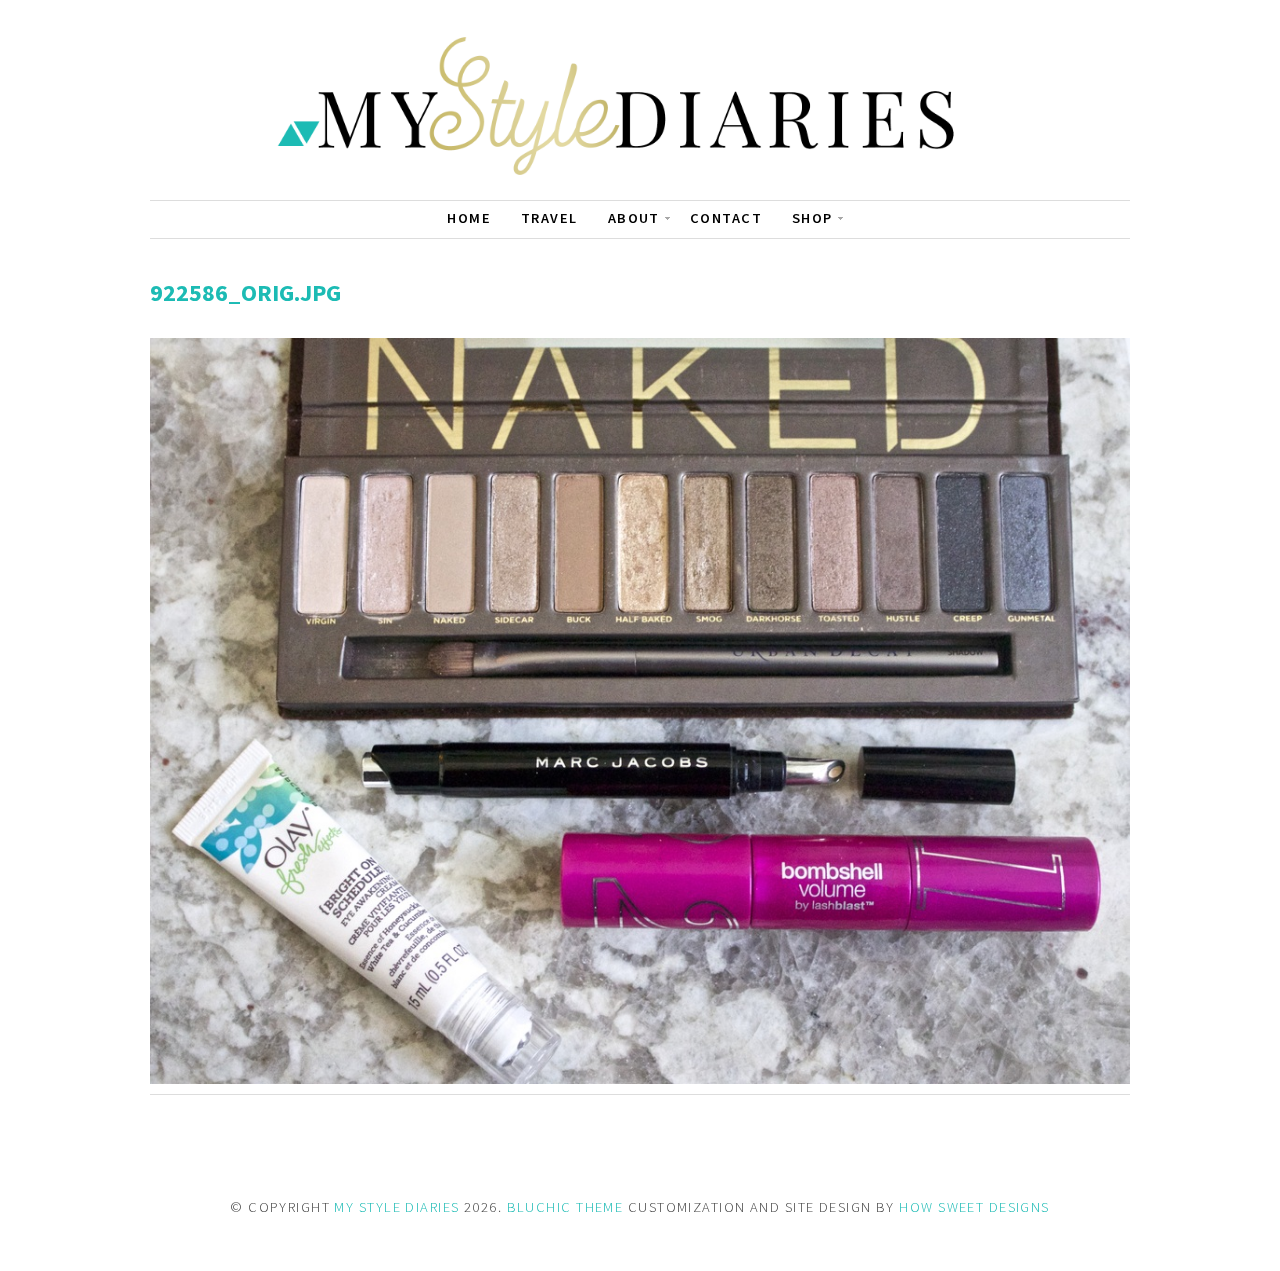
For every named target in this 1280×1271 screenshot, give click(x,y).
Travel (549, 218)
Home (469, 218)
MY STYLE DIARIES (396, 1207)
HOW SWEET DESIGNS (974, 1207)
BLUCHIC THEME (565, 1207)
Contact (726, 218)
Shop (812, 218)
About (634, 218)
